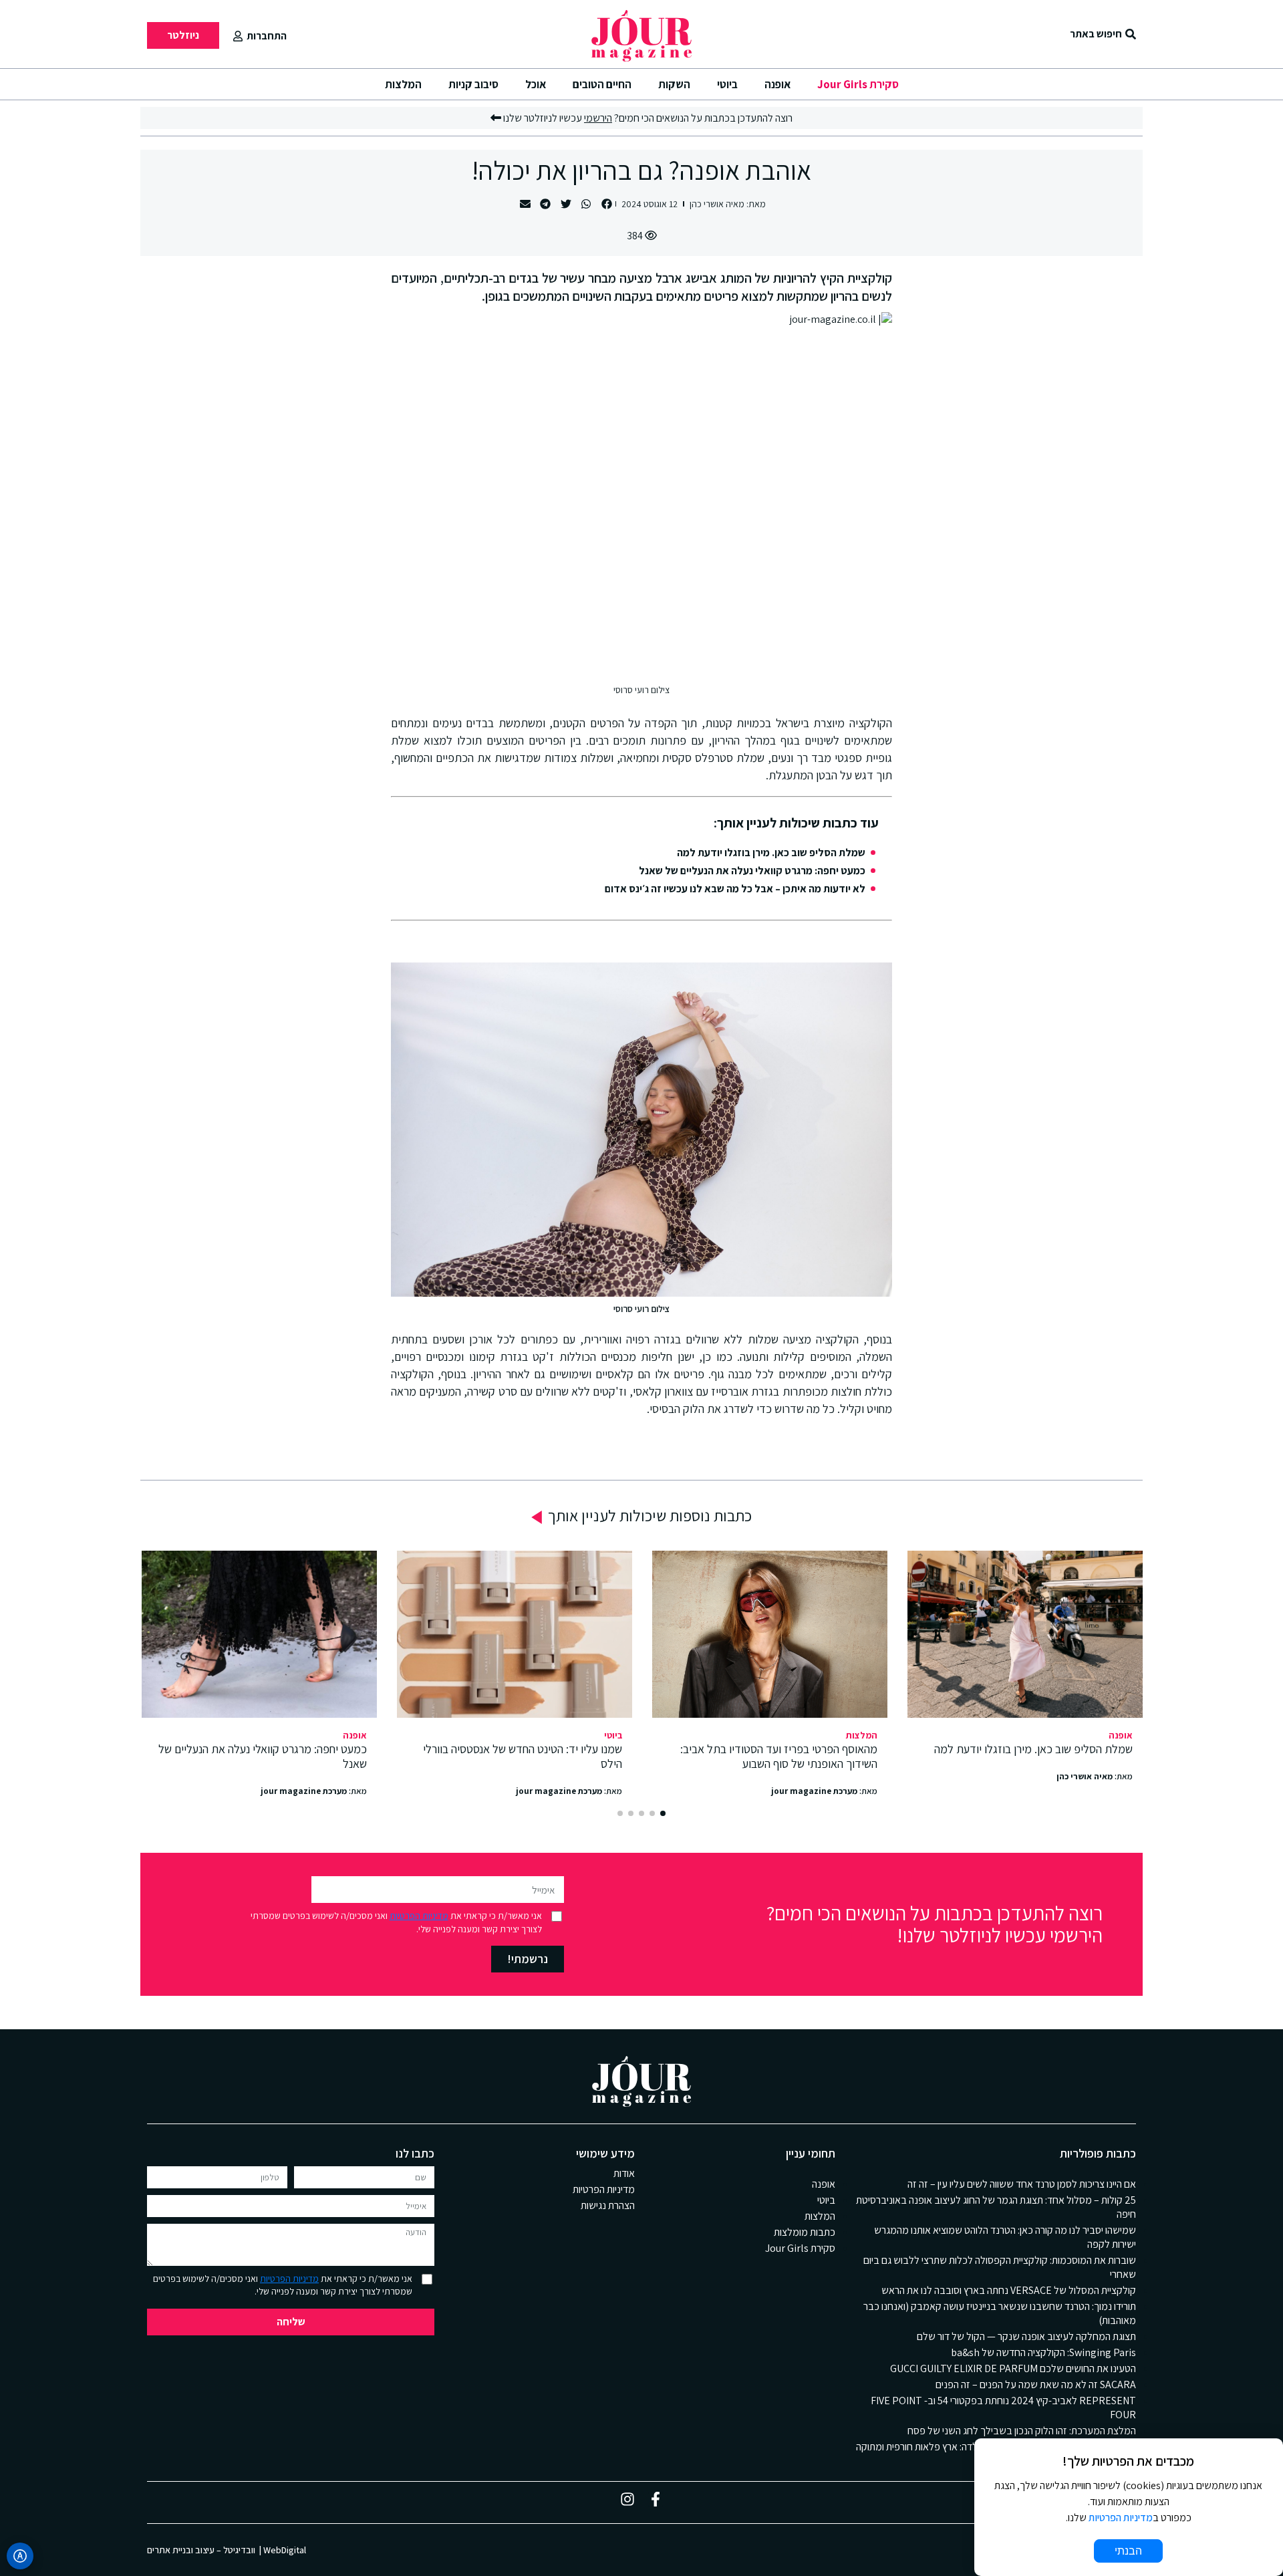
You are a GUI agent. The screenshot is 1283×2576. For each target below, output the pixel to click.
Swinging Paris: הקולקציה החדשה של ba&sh (1043, 2352)
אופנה (777, 84)
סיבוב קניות (473, 84)
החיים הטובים (602, 84)
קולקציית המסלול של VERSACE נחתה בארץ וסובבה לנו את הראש (1009, 2290)
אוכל (536, 84)
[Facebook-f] (656, 2499)
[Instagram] (627, 2499)
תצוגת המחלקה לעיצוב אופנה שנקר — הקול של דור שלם (1026, 2336)
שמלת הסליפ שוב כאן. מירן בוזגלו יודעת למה (771, 853)
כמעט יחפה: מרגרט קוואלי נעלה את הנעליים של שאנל (752, 871)
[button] (606, 204)
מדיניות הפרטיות (419, 1916)
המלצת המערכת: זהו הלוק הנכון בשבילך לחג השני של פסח (1022, 2431)
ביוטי (727, 84)
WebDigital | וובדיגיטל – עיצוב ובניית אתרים (227, 2550)
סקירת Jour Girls (858, 84)
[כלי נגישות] (20, 2556)
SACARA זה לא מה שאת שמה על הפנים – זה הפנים (1036, 2385)
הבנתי (1128, 2551)
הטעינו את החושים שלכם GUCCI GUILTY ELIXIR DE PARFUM (1013, 2368)
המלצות (403, 84)
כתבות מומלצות (805, 2232)
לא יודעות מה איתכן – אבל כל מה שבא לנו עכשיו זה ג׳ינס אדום (735, 889)
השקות (674, 84)
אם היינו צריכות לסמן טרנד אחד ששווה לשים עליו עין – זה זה (1022, 2184)
